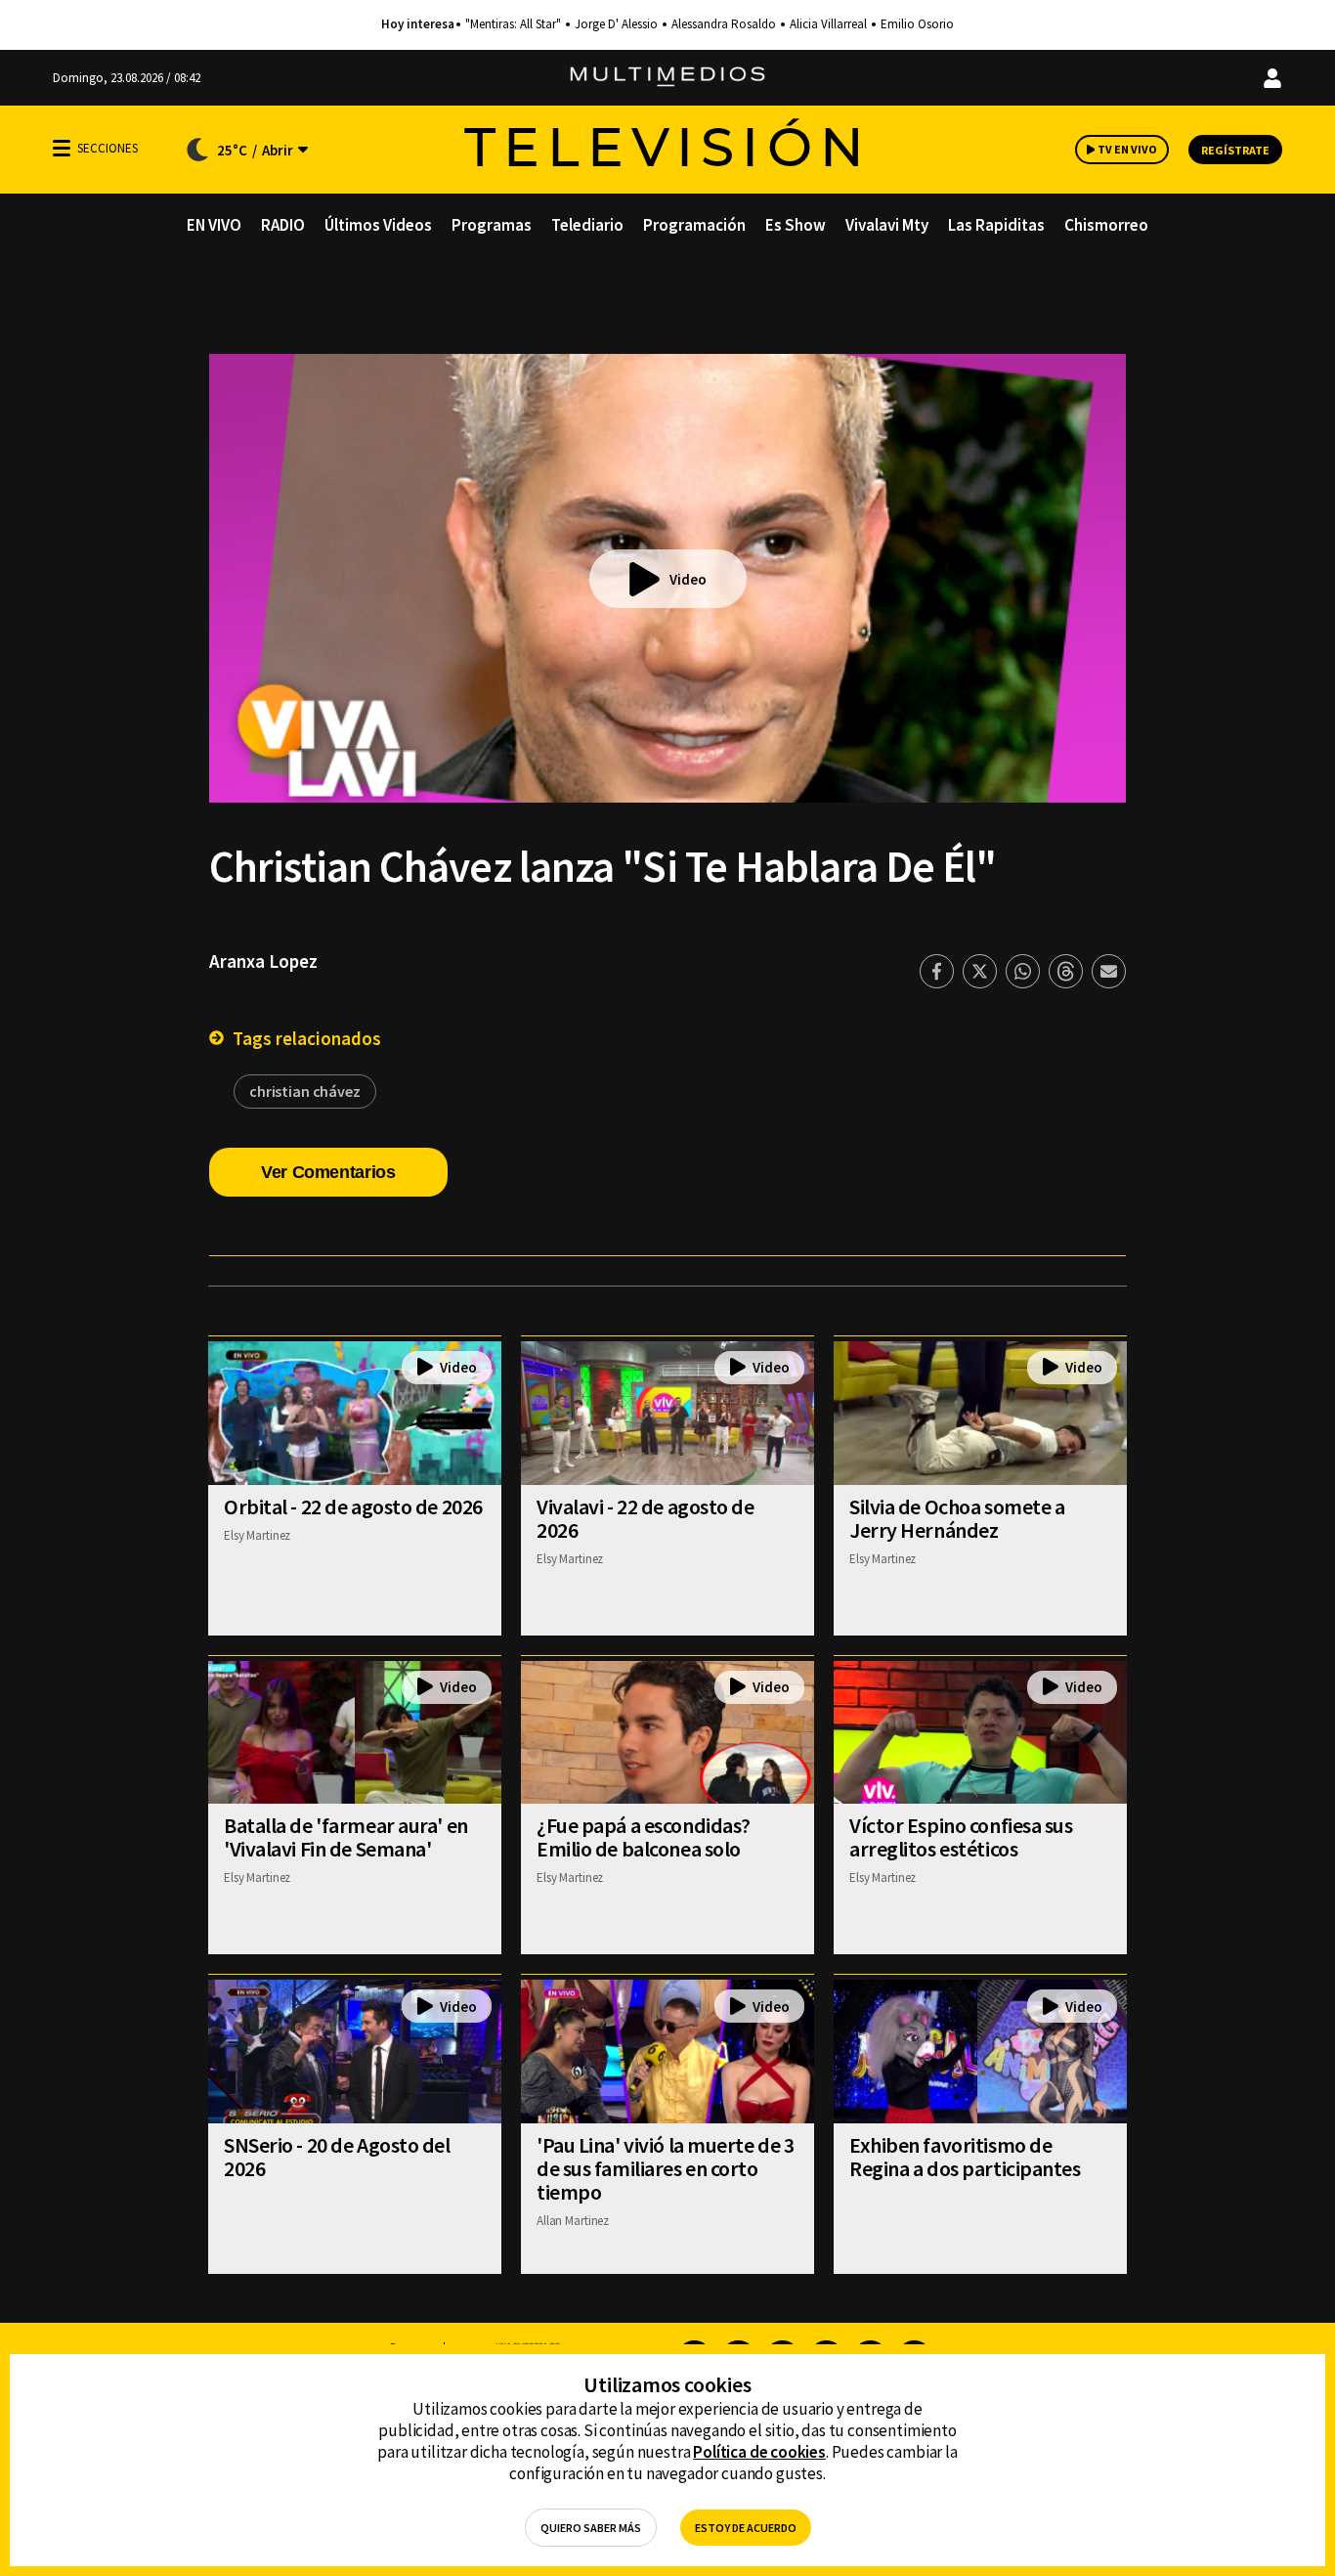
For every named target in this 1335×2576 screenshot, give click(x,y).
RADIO (283, 225)
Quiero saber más (591, 2528)
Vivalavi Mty (887, 225)
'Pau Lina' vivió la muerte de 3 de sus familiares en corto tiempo (665, 2168)
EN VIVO (214, 225)
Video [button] (688, 579)
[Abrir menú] (62, 148)
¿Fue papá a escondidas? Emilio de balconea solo (644, 1837)
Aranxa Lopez (263, 961)
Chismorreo (1106, 225)
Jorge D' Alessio (616, 24)
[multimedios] (667, 78)
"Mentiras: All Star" (513, 24)
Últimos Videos (378, 225)
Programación (694, 225)
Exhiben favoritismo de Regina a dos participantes (965, 2157)
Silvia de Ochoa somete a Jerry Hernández (957, 1518)
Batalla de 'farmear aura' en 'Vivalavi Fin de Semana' (346, 1837)
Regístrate (1235, 150)
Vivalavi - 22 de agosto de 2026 (646, 1518)
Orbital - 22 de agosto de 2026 (353, 1506)
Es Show (796, 225)
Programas (492, 225)
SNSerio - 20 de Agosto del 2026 (337, 2157)
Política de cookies (759, 2452)
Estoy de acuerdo (746, 2528)
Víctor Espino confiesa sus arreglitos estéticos (961, 1837)
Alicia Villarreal (828, 24)
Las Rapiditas (996, 225)
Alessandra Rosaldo (724, 24)
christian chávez (305, 1091)
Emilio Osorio (917, 24)
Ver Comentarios (328, 1172)
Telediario (587, 225)
